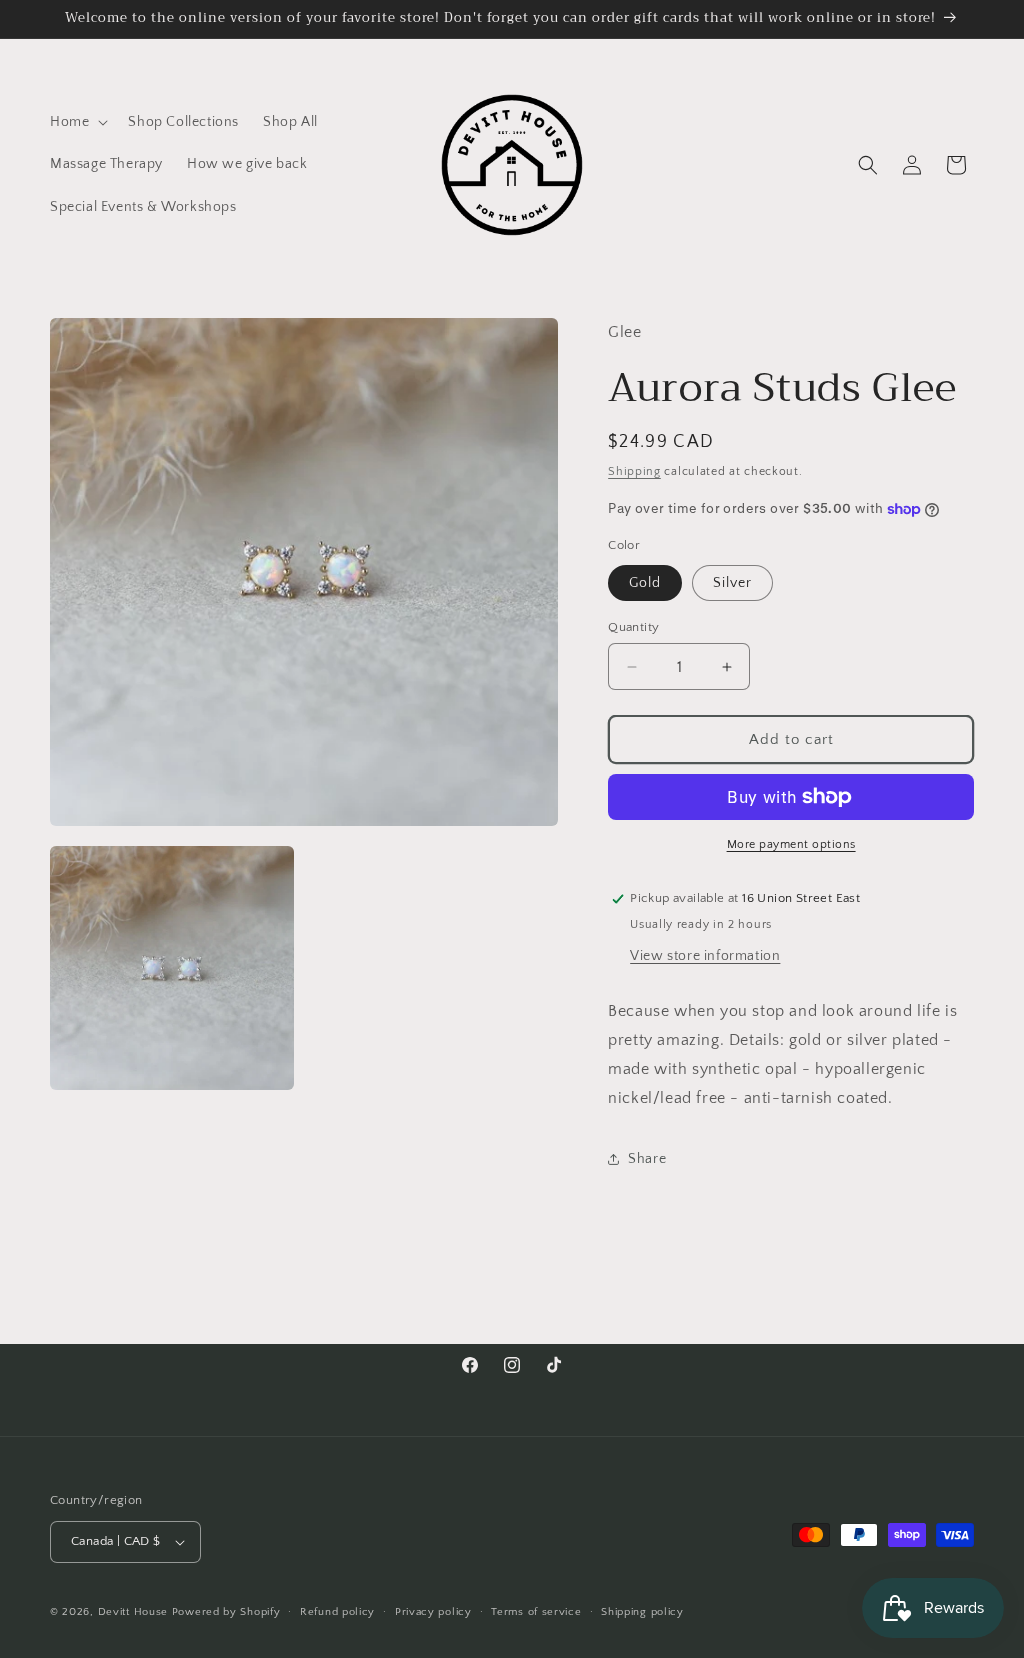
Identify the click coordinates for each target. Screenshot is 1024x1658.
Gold (645, 583)
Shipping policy (642, 1612)
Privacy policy (433, 1612)
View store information (705, 956)
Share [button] (647, 1159)
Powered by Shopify (226, 1612)
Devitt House (135, 1612)
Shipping (634, 471)
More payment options (791, 844)
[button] (77, 122)
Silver (732, 583)
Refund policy (337, 1612)
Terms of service (536, 1612)
